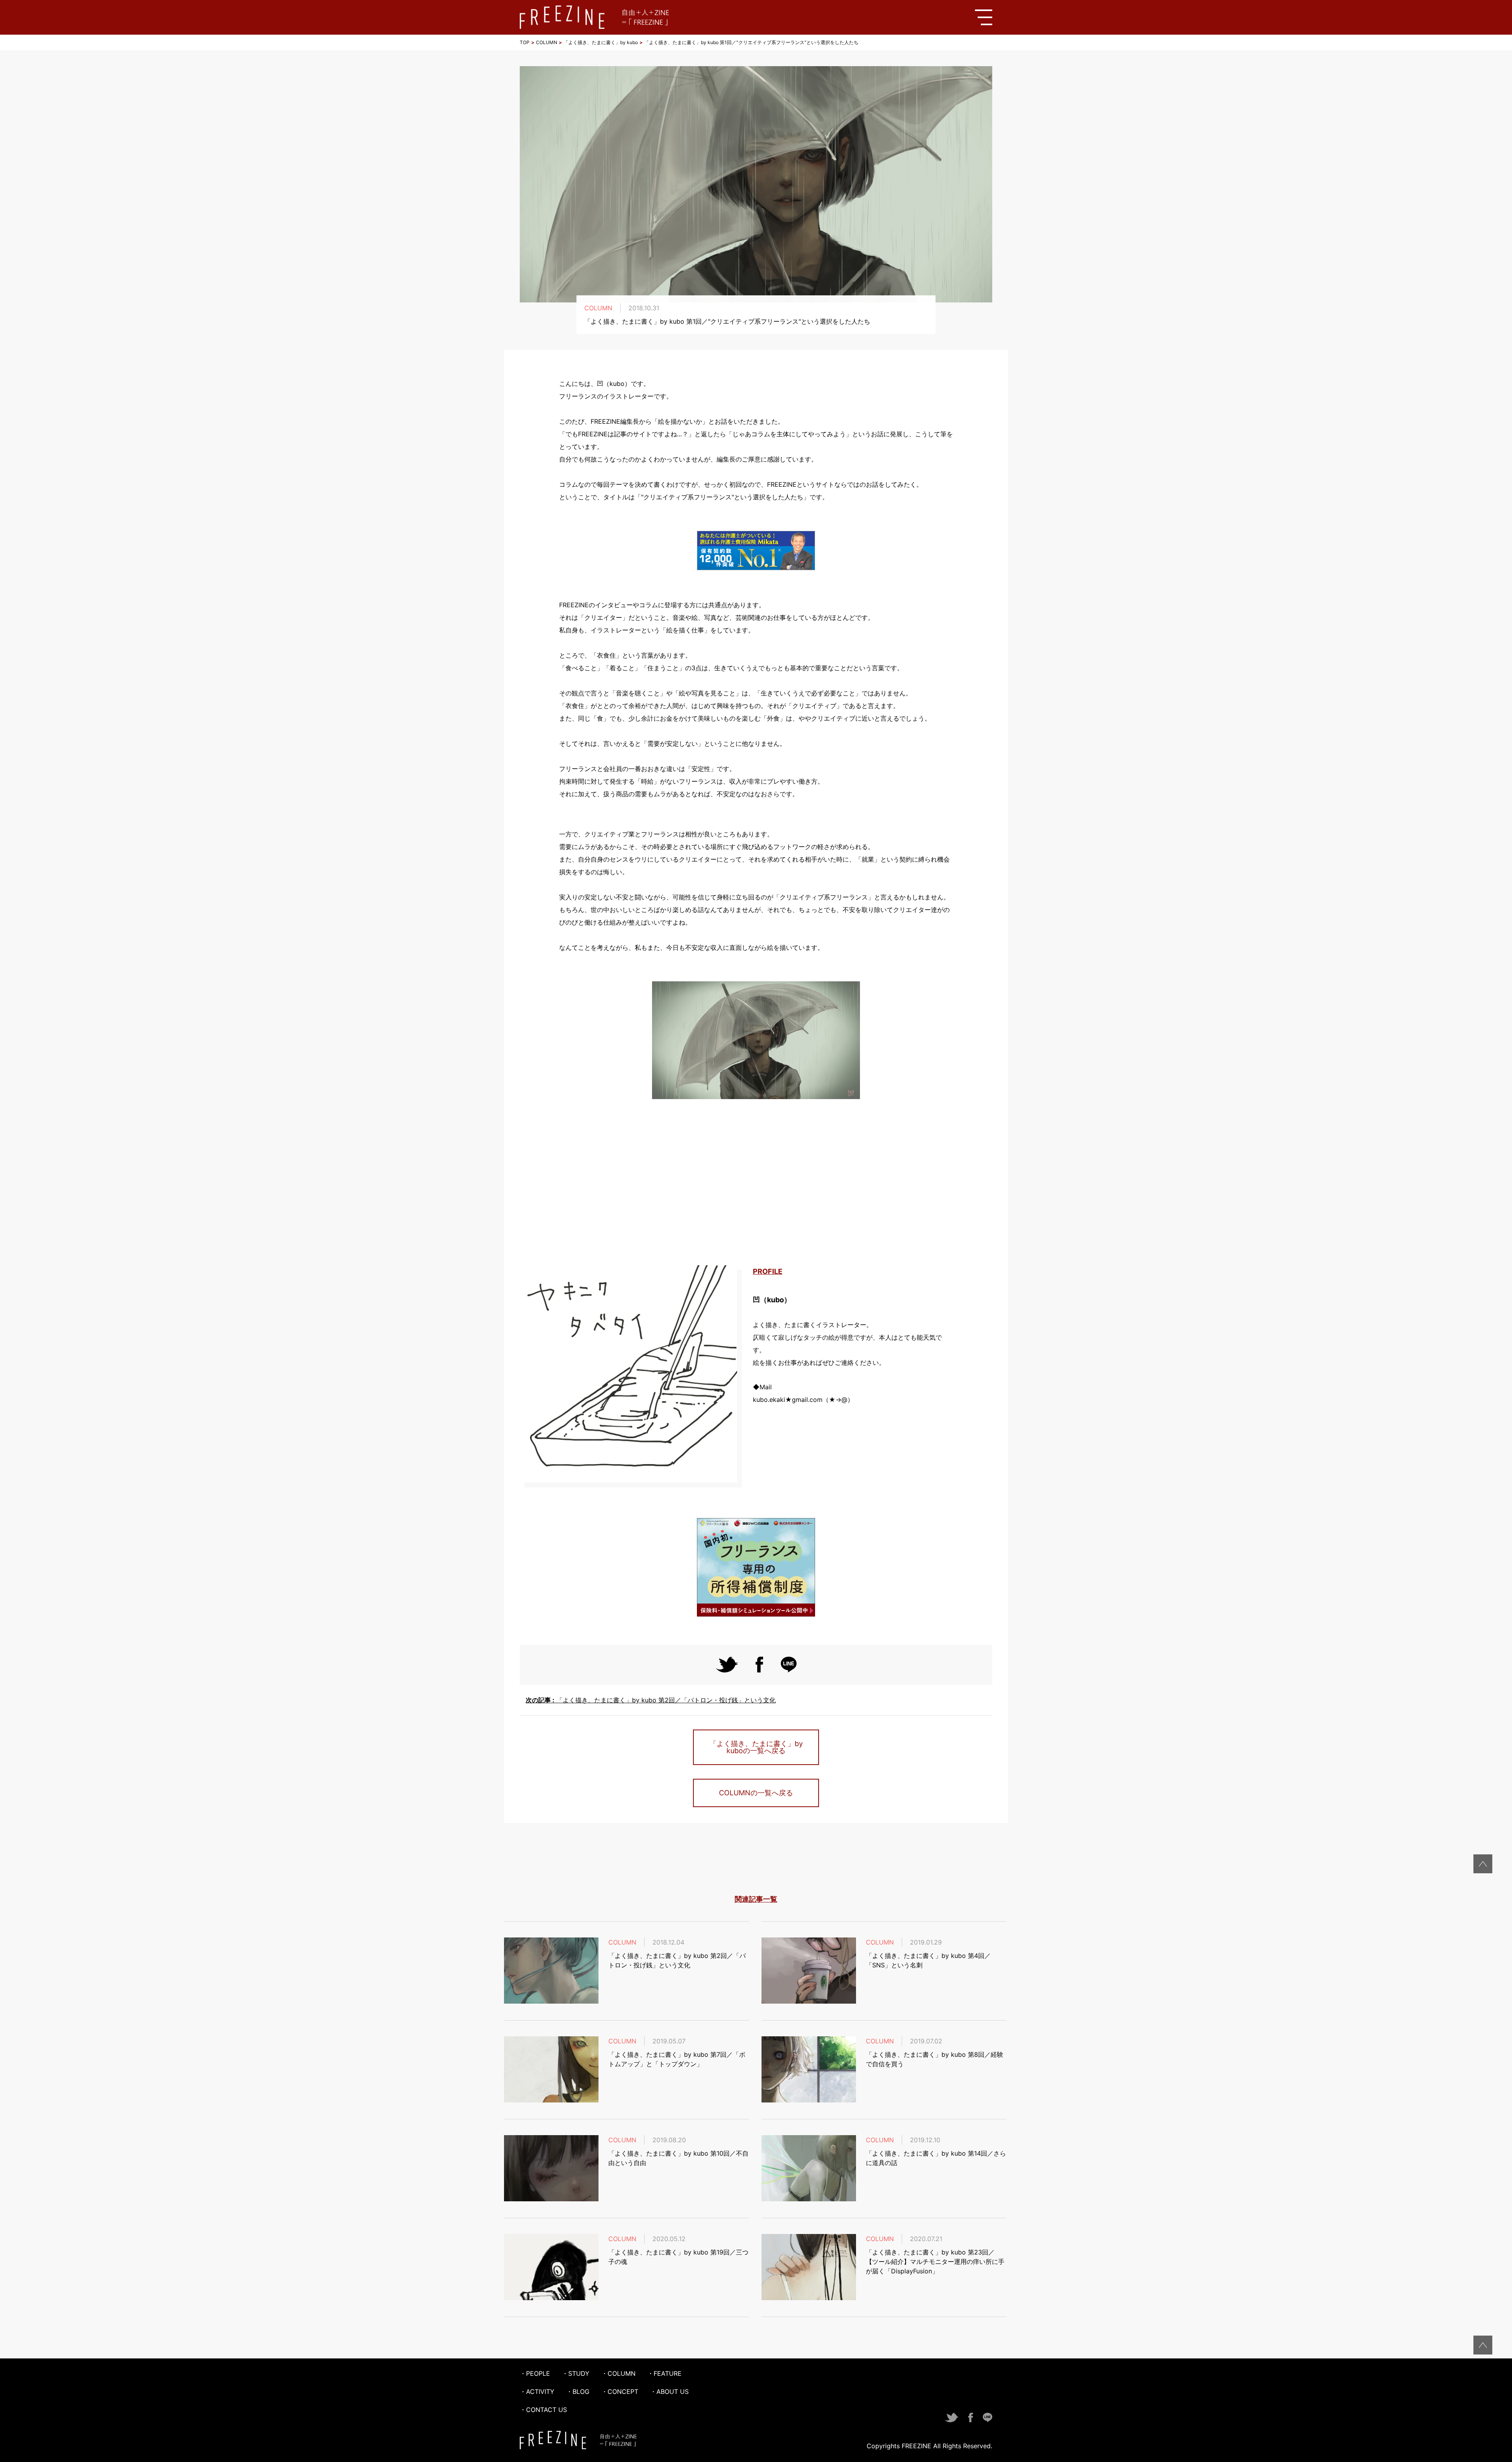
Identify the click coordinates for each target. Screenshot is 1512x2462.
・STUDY (576, 2373)
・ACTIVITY (537, 2392)
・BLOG (578, 2392)
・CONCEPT (620, 2392)
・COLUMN (618, 2373)
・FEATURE (664, 2373)
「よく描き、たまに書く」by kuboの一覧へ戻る (756, 1747)
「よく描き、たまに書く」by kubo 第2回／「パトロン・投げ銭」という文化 (651, 1700)
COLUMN (547, 42)
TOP (525, 42)
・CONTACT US (543, 2410)
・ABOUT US (669, 2392)
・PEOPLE (535, 2373)
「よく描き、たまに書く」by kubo (601, 42)
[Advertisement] (756, 1183)
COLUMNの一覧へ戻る (756, 1793)
